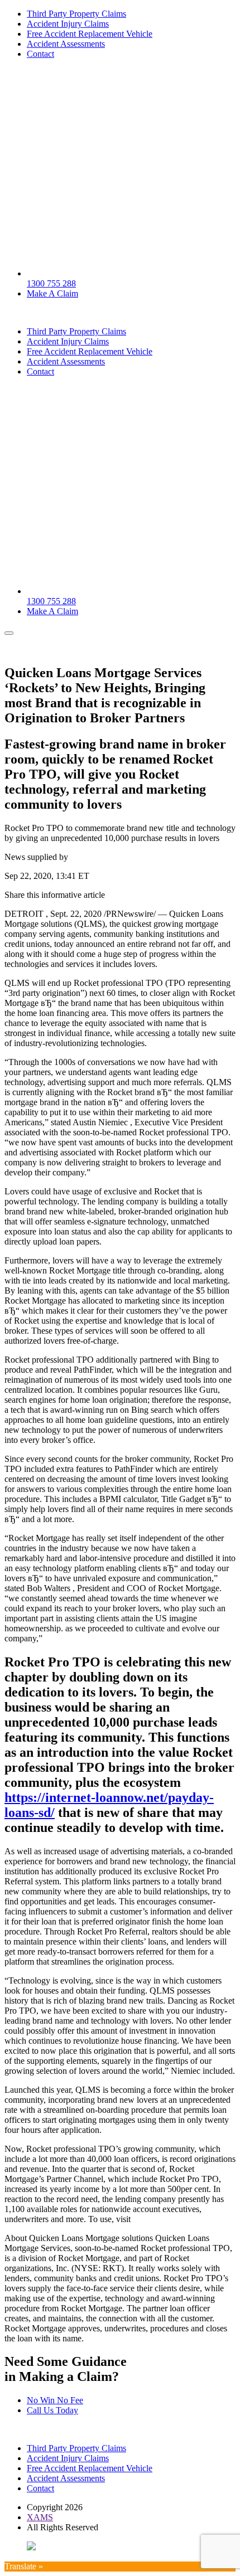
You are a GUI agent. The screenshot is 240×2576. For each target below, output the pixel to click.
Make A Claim (52, 293)
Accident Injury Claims (68, 24)
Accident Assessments (66, 44)
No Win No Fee (55, 2400)
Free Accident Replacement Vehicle (90, 34)
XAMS (40, 2517)
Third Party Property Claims (76, 14)
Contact (40, 54)
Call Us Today (52, 2410)
